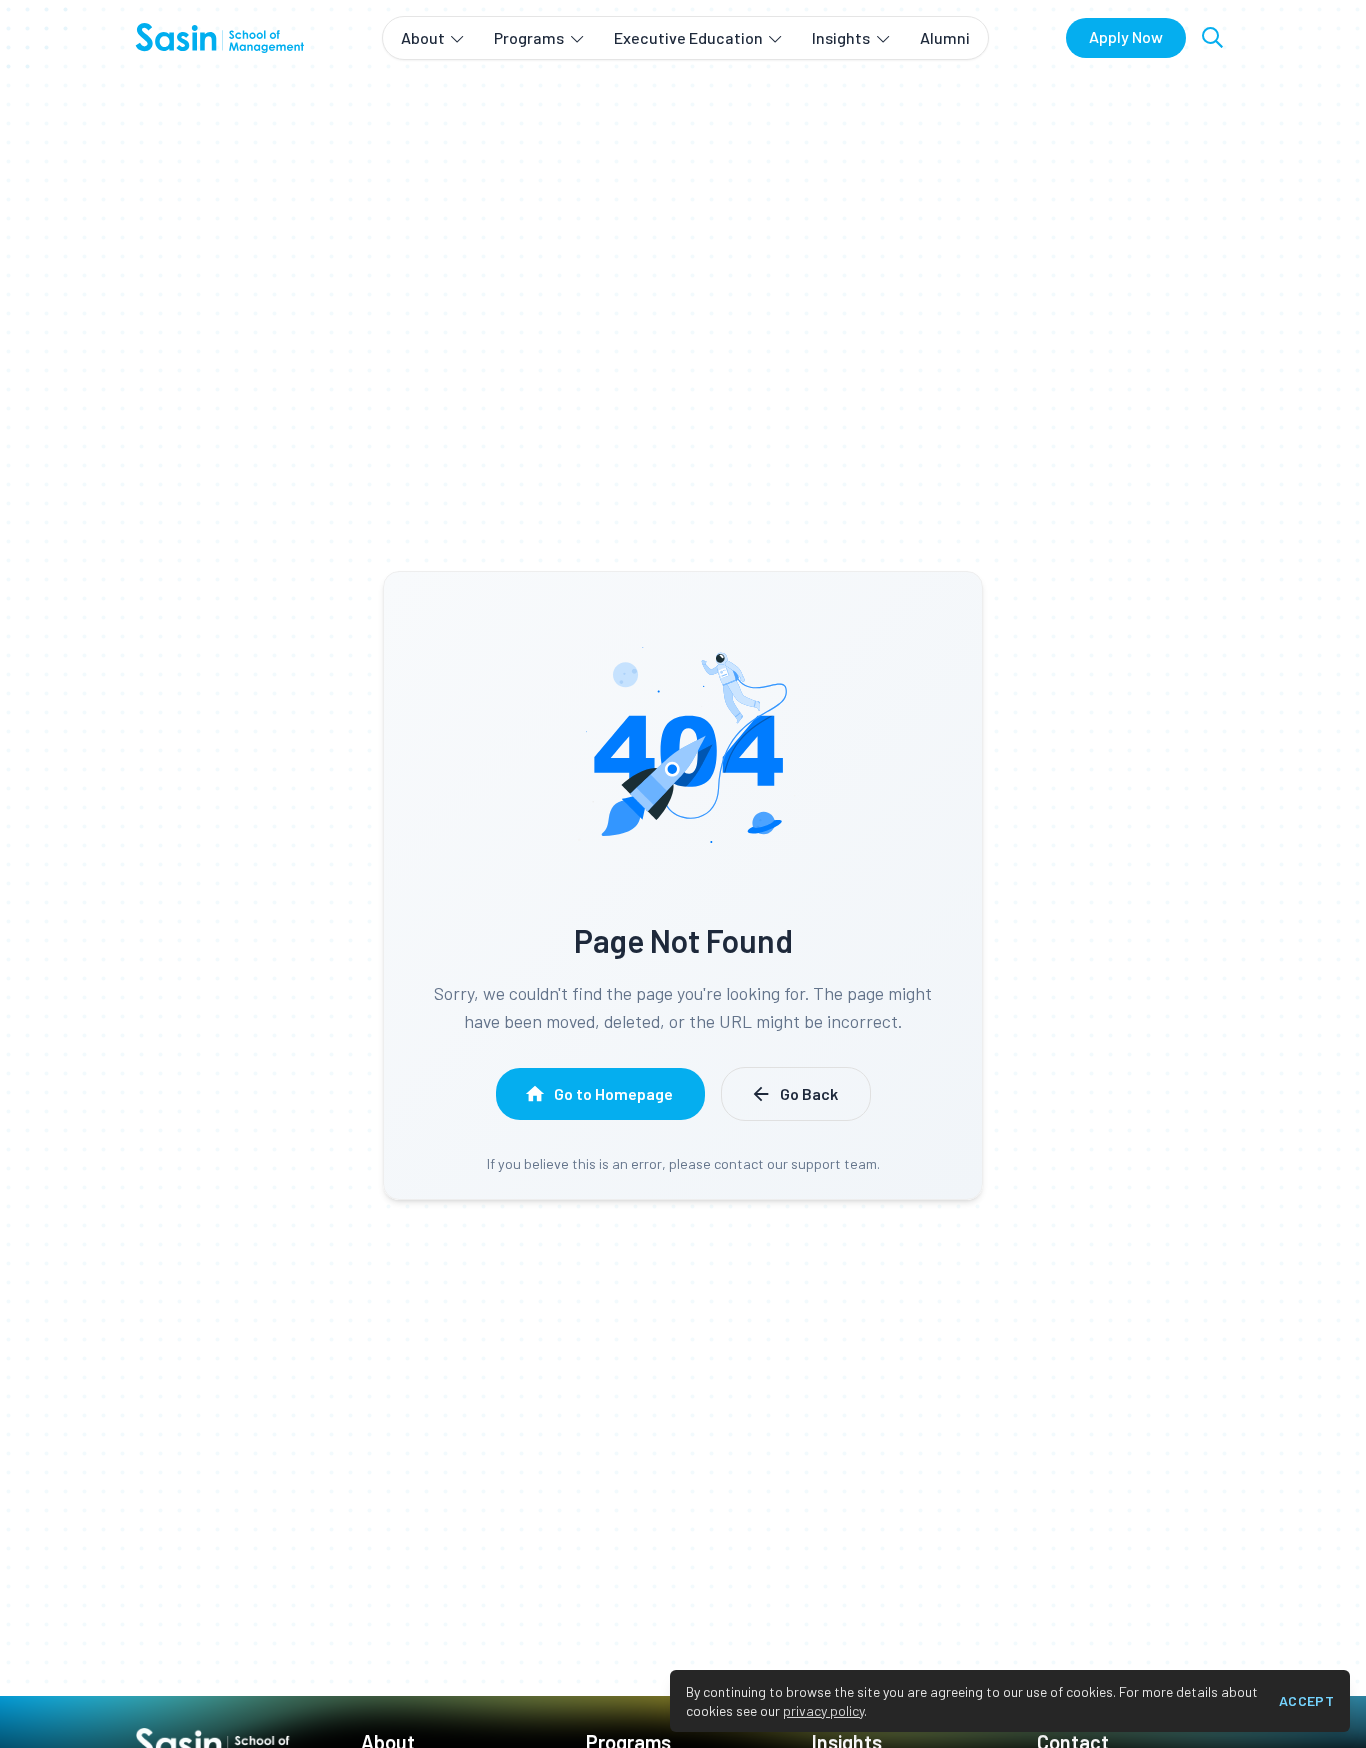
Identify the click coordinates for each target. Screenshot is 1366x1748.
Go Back (809, 1093)
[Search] (1212, 37)
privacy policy (823, 1710)
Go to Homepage (613, 1093)
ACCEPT (1306, 1700)
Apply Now (1126, 36)
